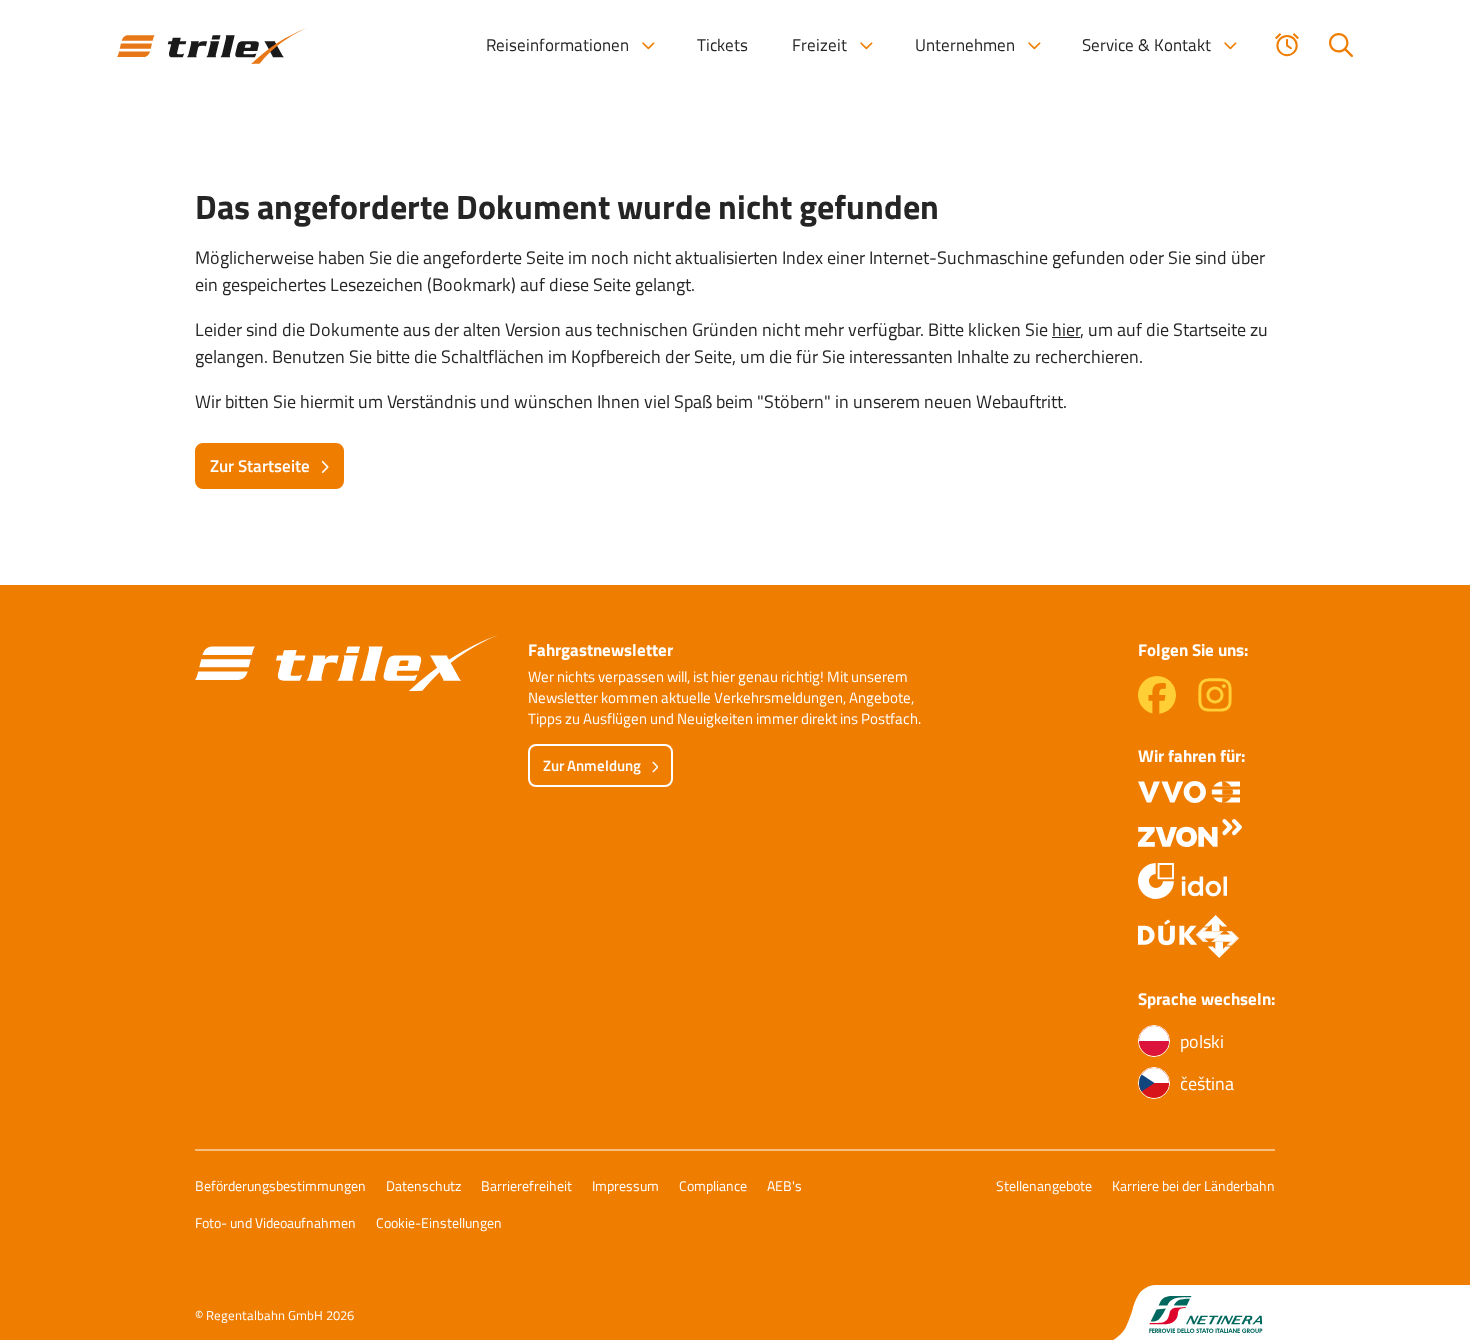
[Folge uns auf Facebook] (1157, 707)
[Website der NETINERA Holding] (1194, 1312)
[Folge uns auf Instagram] (1215, 707)
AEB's (784, 1185)
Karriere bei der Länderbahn (1193, 1185)
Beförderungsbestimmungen (280, 1185)
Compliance (713, 1185)
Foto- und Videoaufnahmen (275, 1222)
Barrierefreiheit (526, 1185)
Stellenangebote (1044, 1185)
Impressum (625, 1185)
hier (1066, 329)
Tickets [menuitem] (722, 45)
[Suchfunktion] (1341, 45)
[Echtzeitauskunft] (1287, 45)
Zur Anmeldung (592, 765)
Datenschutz (423, 1185)
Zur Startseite (260, 466)
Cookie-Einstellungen (439, 1222)
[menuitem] (569, 45)
